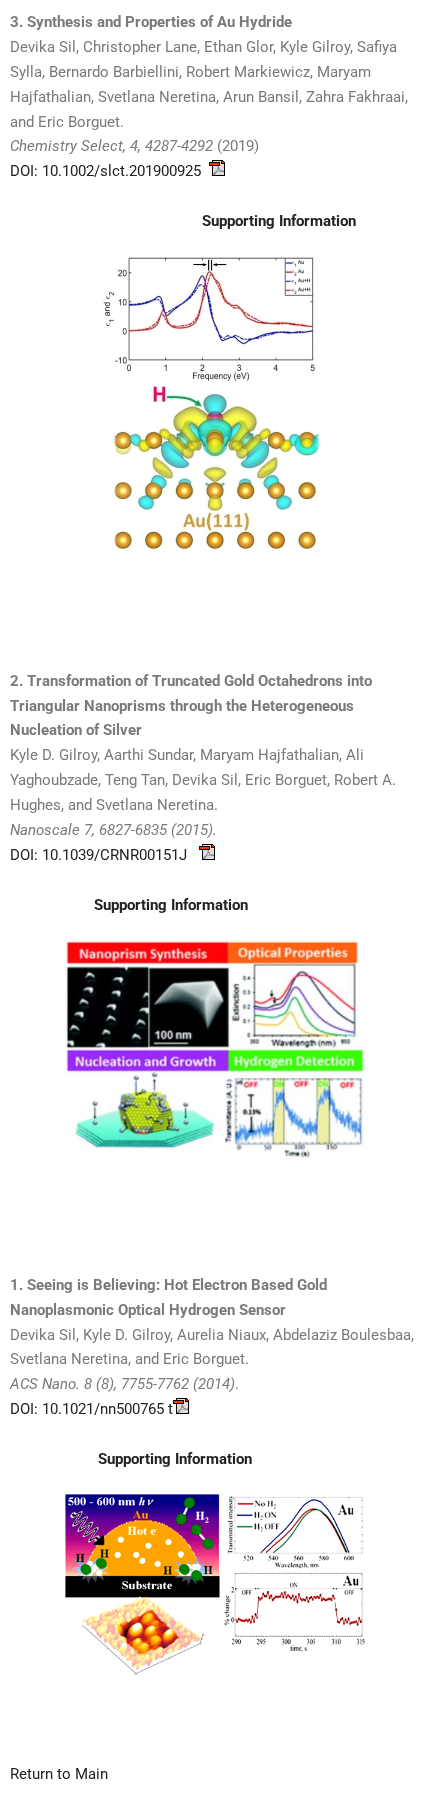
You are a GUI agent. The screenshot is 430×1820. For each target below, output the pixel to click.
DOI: (26, 171)
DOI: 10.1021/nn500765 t (91, 1409)
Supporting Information (171, 905)
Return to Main (59, 1774)
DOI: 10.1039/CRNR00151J (104, 855)
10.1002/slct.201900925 (125, 171)
